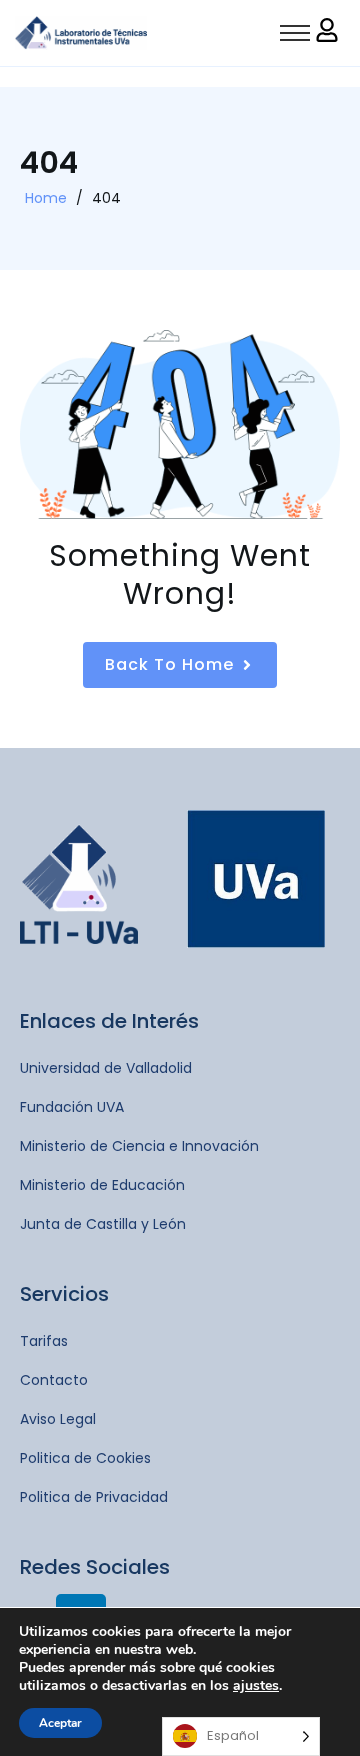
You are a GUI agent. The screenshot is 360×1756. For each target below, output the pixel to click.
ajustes (256, 1686)
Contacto (54, 1380)
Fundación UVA (72, 1107)
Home (46, 198)
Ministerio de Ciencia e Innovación (139, 1146)
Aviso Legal (58, 1419)
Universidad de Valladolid (106, 1068)
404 (106, 198)
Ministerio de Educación (102, 1185)
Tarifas (44, 1341)
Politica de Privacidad (94, 1497)
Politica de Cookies (85, 1458)
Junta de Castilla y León (103, 1224)
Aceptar (60, 1723)
